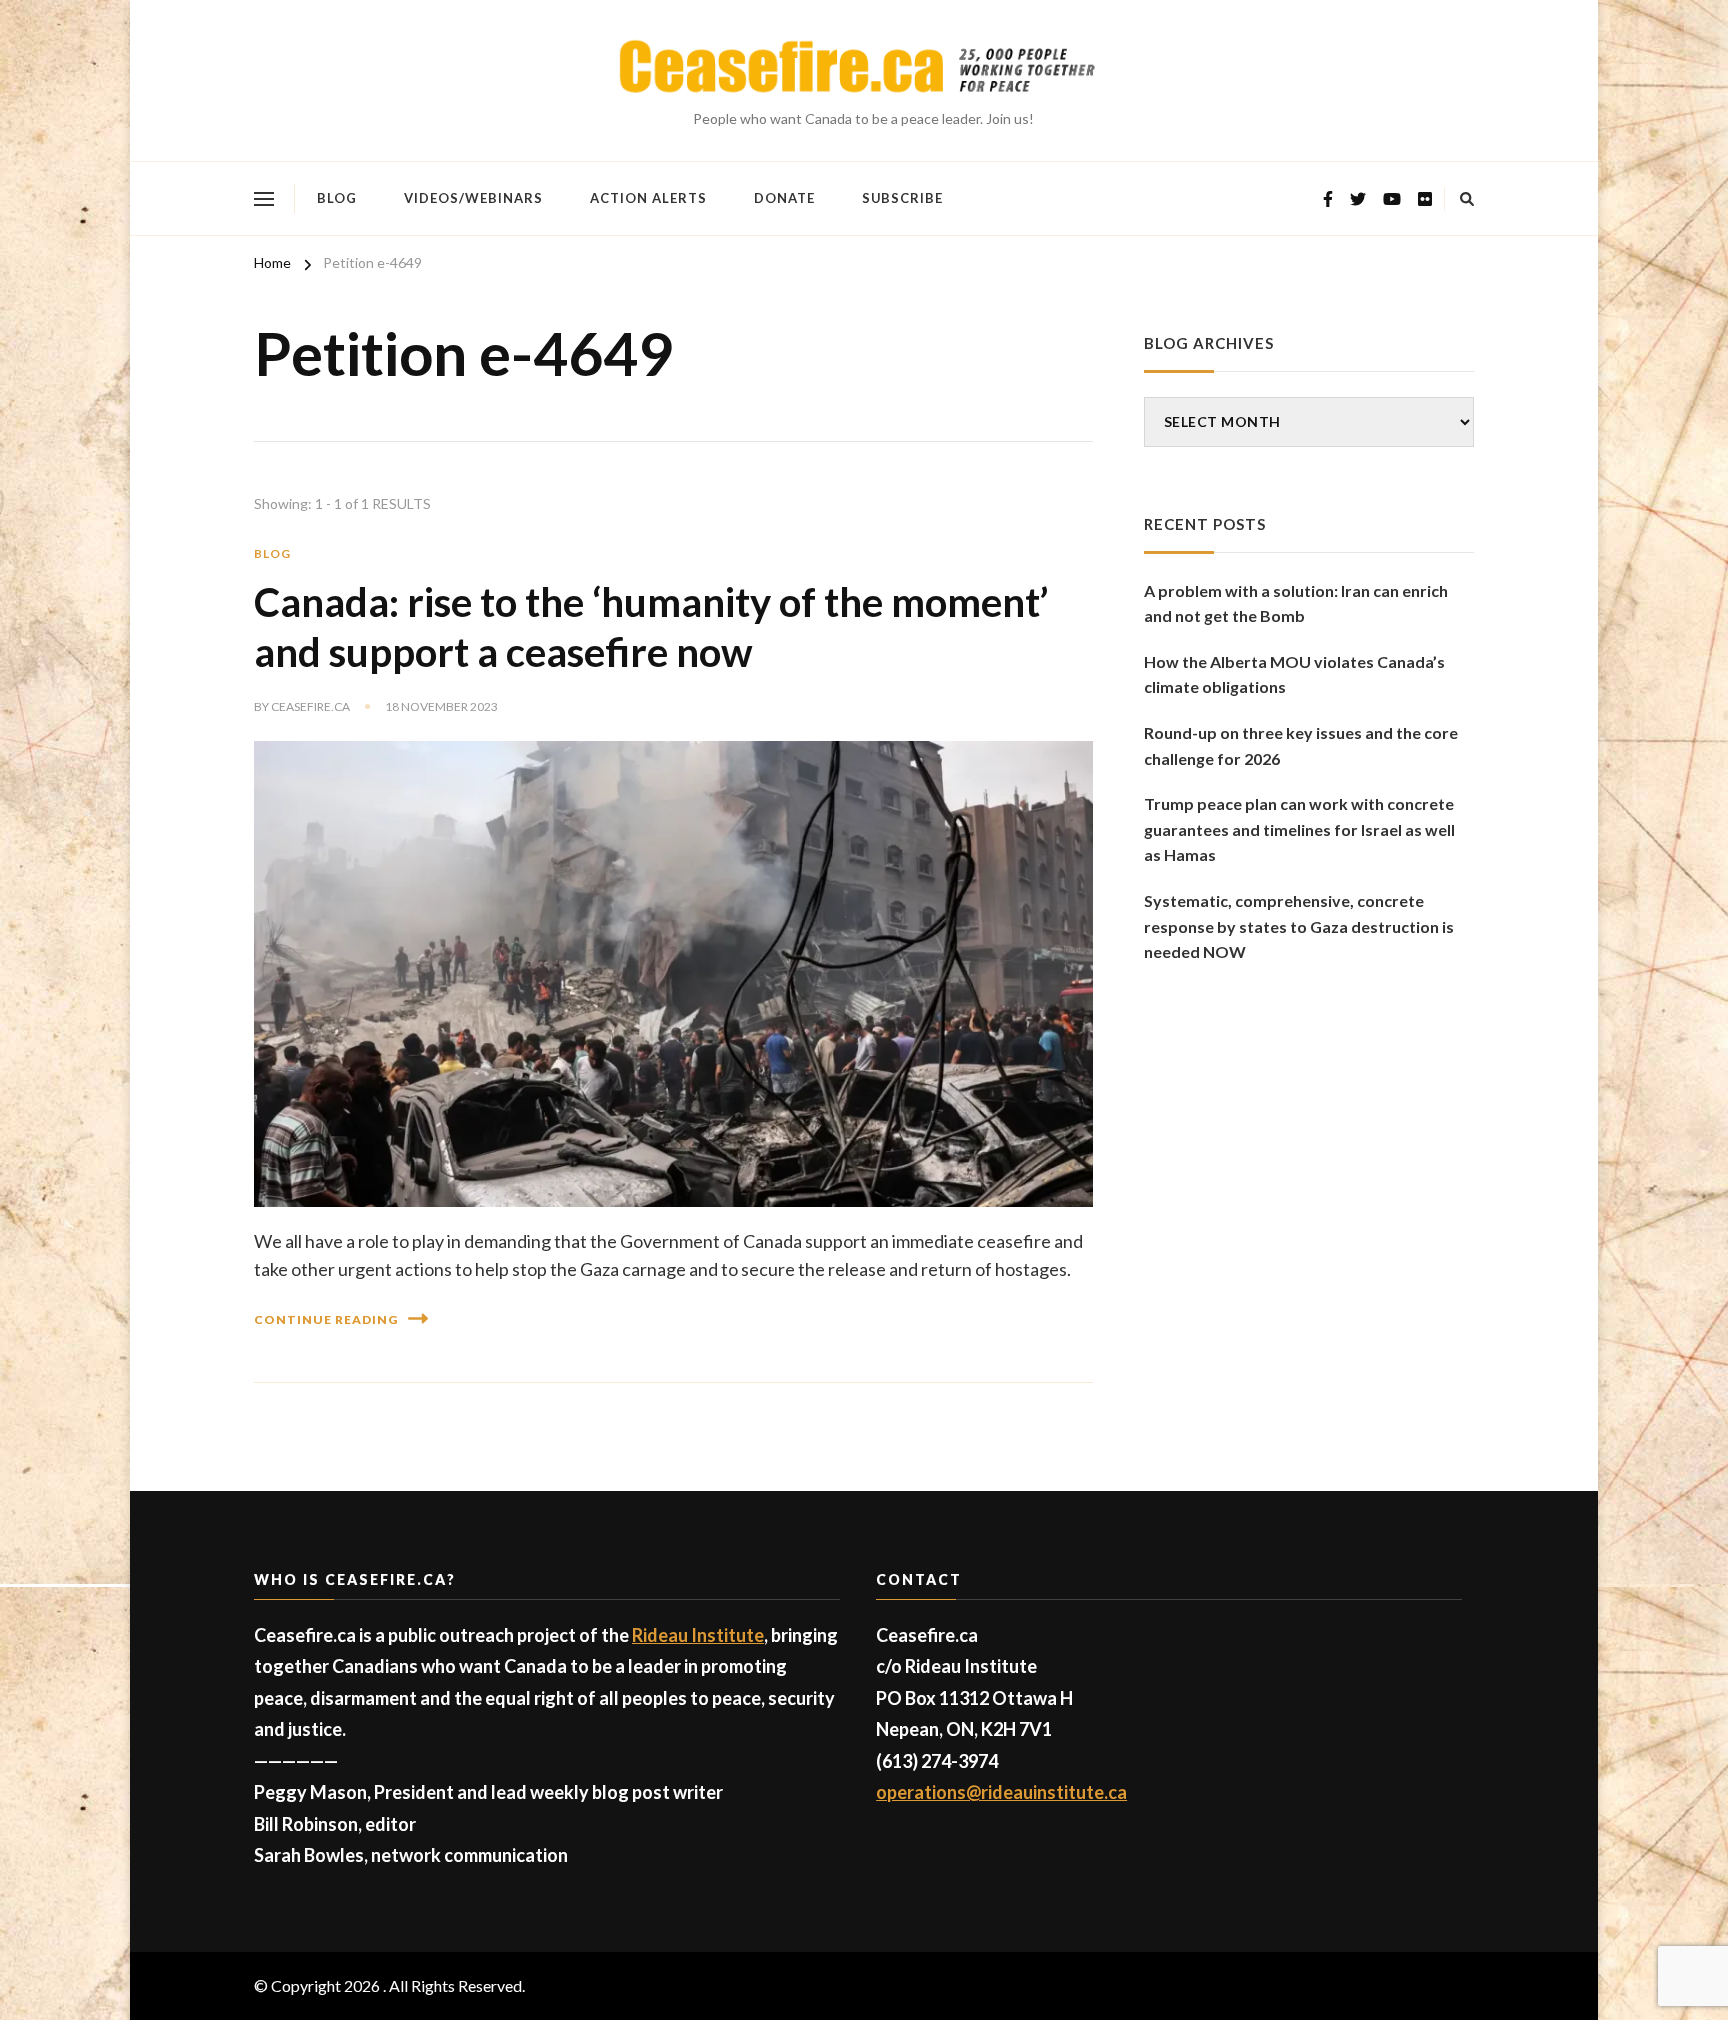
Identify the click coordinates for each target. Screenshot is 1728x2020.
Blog (337, 198)
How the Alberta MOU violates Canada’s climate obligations (1294, 674)
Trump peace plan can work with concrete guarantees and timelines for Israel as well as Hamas (1299, 829)
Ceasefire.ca (310, 706)
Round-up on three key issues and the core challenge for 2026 (1301, 745)
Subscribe (902, 198)
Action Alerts (648, 198)
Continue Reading (326, 1319)
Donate (784, 198)
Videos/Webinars (473, 198)
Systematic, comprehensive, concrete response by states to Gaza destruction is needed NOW (1299, 926)
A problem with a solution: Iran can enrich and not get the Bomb (1296, 603)
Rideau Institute (698, 1635)
